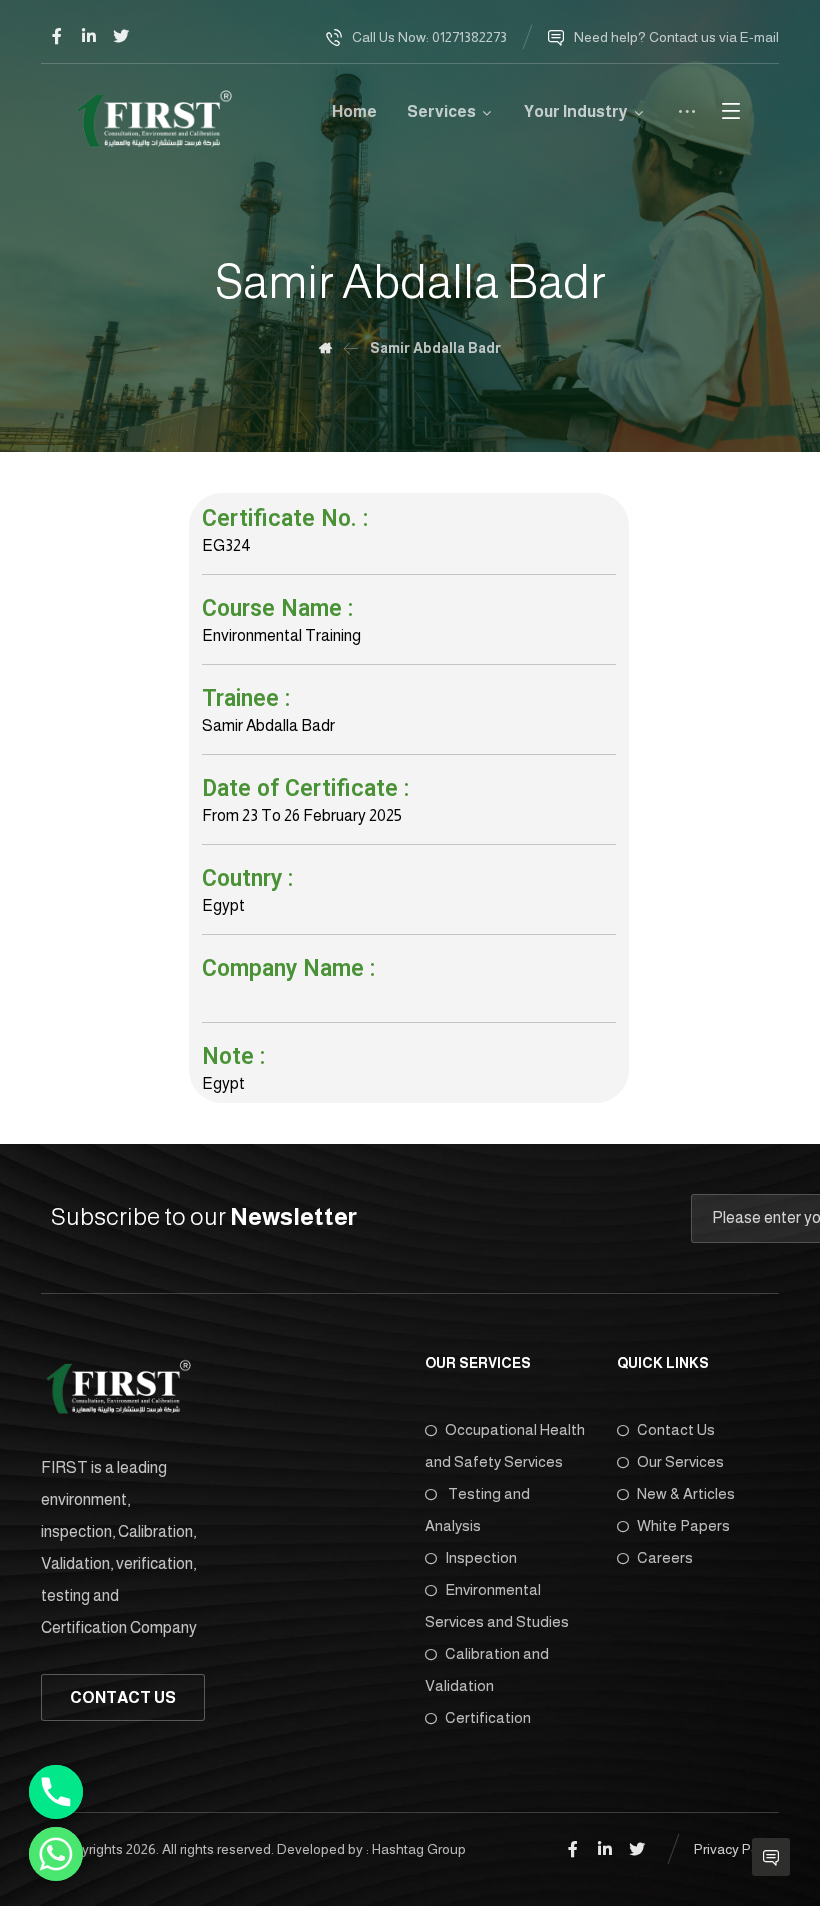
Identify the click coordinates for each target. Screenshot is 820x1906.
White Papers (683, 1525)
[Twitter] (121, 36)
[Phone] (56, 1792)
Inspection (481, 1557)
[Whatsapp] (56, 1854)
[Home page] (325, 348)
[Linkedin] (89, 36)
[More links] (687, 119)
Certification (488, 1717)
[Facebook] (57, 36)
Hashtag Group (419, 1849)
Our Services (680, 1461)
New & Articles (686, 1493)
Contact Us (676, 1429)
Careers (665, 1557)
